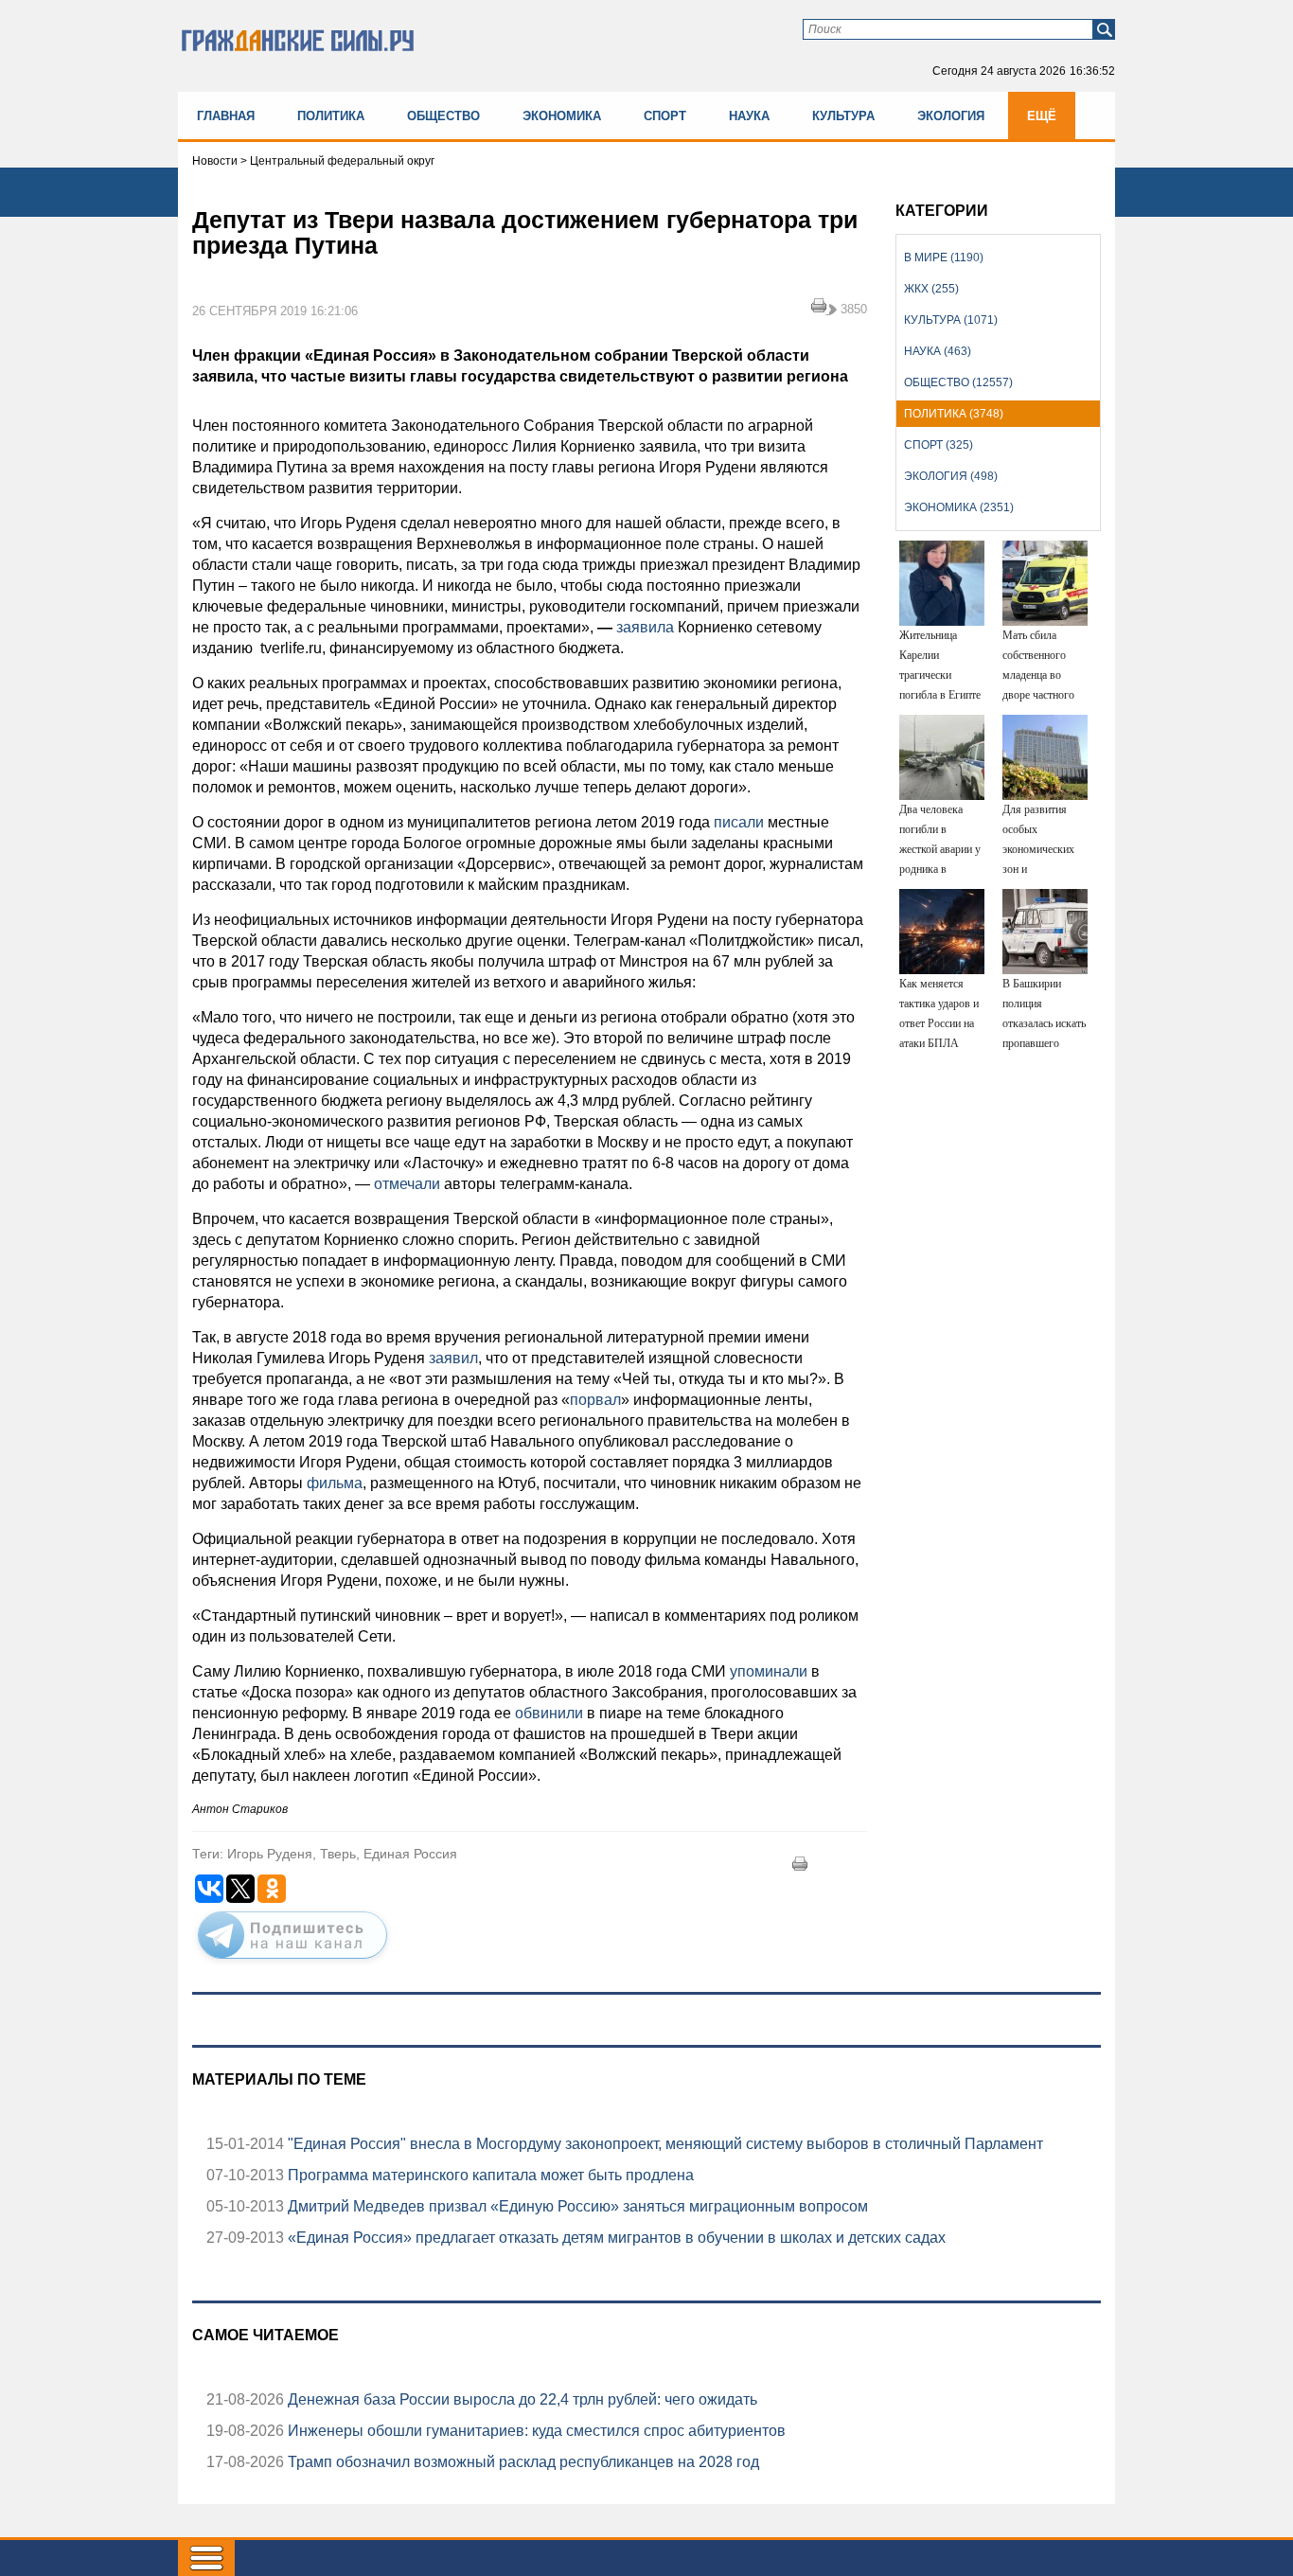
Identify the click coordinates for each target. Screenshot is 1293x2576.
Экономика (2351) (959, 507)
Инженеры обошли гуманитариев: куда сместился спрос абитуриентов (535, 2431)
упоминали (769, 1671)
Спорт (665, 116)
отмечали (407, 1184)
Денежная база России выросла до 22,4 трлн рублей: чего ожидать (521, 2399)
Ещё (1042, 116)
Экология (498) (951, 476)
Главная (226, 116)
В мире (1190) (944, 258)
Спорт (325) (939, 445)
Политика (331, 116)
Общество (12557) (958, 382)
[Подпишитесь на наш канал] (292, 1963)
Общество (443, 116)
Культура (843, 116)
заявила (645, 627)
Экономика (562, 116)
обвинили (549, 1713)
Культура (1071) (951, 320)
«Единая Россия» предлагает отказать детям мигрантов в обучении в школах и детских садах (615, 2238)
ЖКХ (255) (931, 289)
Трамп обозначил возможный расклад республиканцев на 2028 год (522, 2462)
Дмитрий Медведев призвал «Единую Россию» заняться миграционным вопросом (576, 2206)
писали (739, 822)
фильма (335, 1483)
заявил (453, 1358)
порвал (595, 1400)
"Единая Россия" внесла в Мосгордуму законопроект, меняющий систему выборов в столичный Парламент (664, 2144)
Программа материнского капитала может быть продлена (489, 2175)
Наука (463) (938, 351)
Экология (951, 116)
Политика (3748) (954, 414)
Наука (749, 116)
